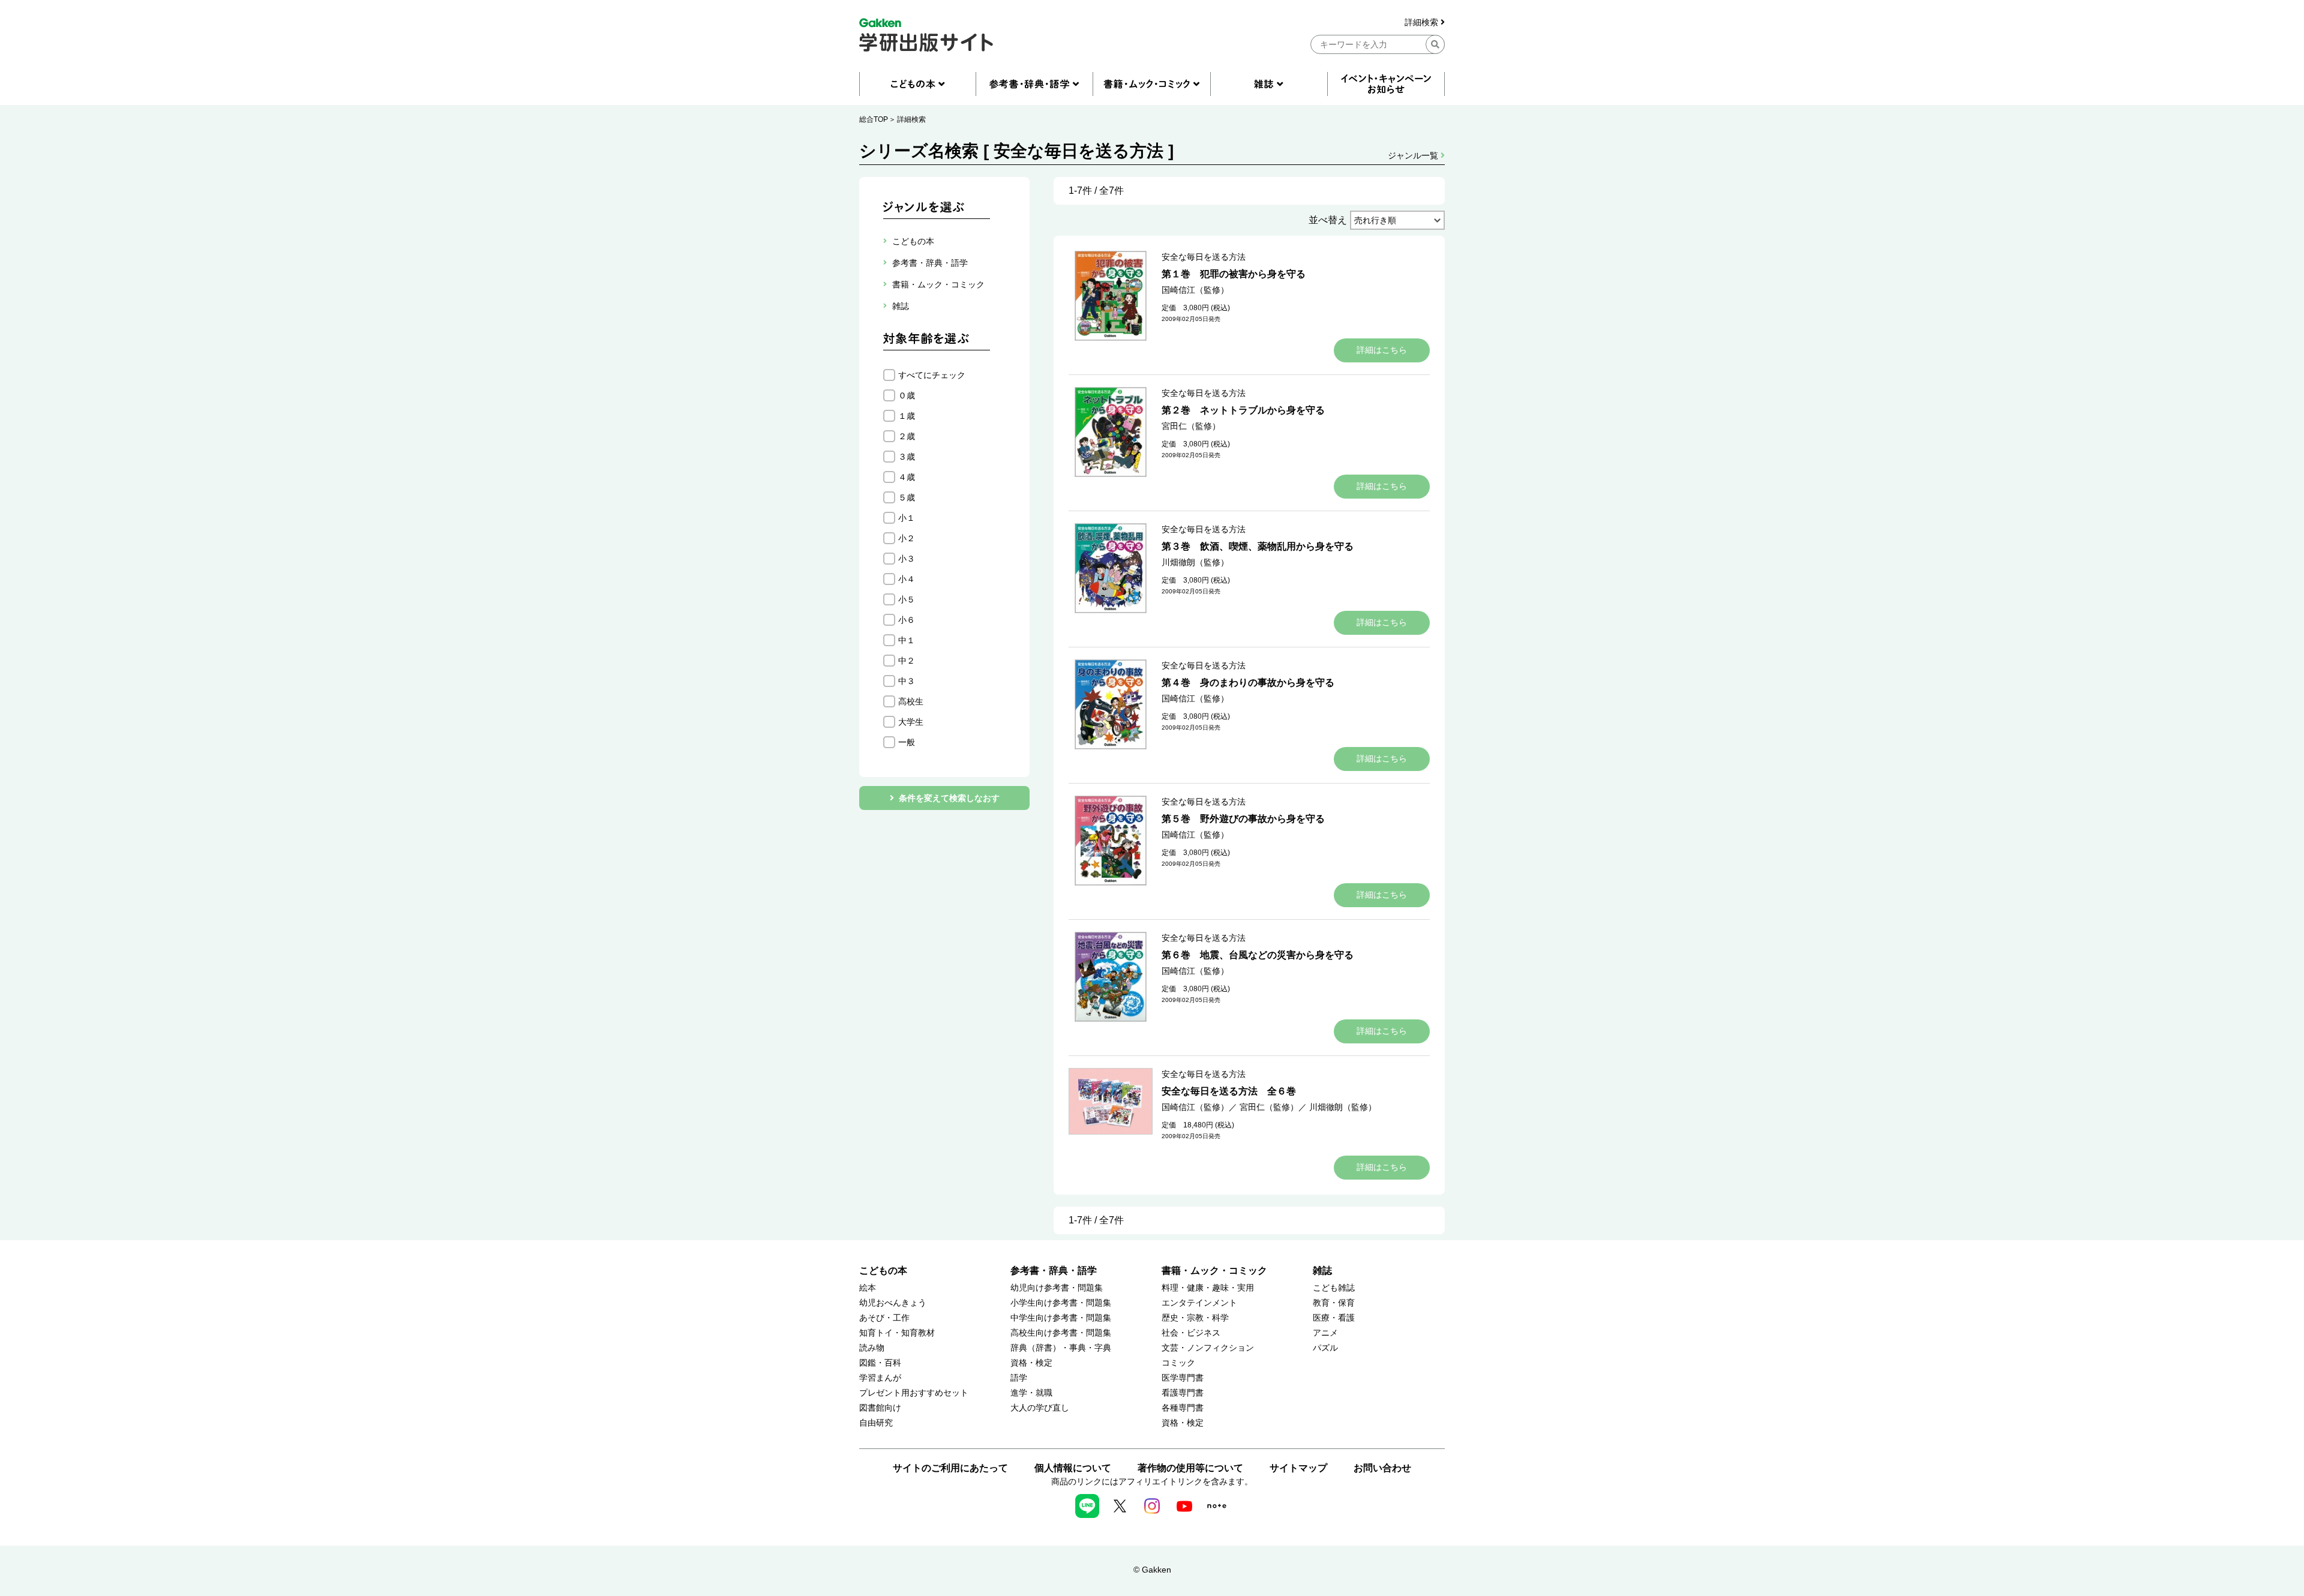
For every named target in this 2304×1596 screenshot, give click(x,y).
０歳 (907, 395)
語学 (1019, 1378)
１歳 (907, 416)
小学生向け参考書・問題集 (1061, 1303)
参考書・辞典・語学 (1054, 1270)
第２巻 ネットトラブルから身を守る (1243, 410)
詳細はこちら (1382, 350)
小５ (907, 599)
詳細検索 (1423, 22)
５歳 (907, 497)
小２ (907, 538)
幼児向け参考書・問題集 (1057, 1288)
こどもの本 (883, 1270)
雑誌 (1322, 1270)
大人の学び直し (1040, 1408)
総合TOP (874, 119)
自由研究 (876, 1423)
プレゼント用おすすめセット (914, 1393)
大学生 (911, 722)
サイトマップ (1298, 1468)
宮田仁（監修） (1191, 426)
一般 (907, 742)
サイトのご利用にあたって (950, 1468)
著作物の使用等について (1190, 1468)
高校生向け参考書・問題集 (1061, 1333)
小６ (907, 620)
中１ (907, 640)
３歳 (907, 457)
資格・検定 (1031, 1363)
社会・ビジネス (1191, 1333)
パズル (1325, 1348)
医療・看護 (1334, 1318)
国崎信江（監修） (1195, 290)
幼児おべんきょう (893, 1303)
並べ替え (1328, 220)
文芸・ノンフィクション (1208, 1348)
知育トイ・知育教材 (897, 1333)
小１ (907, 518)
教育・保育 (1334, 1303)
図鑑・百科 (880, 1363)
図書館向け (880, 1408)
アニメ (1325, 1333)
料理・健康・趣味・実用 (1208, 1288)
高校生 (911, 701)
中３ (907, 681)
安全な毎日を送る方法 (1204, 257)
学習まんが (880, 1378)
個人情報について (1073, 1468)
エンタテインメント (1199, 1303)
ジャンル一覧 (1414, 155)
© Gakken (1152, 1570)
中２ (907, 661)
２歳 (907, 436)
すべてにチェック (932, 375)
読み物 (872, 1348)
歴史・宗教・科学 (1195, 1318)
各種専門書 (1183, 1408)
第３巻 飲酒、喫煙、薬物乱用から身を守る (1258, 546)
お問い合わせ (1382, 1468)
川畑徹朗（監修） (1195, 562)
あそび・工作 (884, 1318)
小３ (907, 559)
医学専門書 (1183, 1378)
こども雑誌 (1334, 1288)
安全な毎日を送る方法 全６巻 (1229, 1091)
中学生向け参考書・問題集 (1061, 1318)
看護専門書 (1183, 1393)
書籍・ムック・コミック (1214, 1270)
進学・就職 (1031, 1393)
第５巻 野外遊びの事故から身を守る (1243, 819)
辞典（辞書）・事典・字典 (1061, 1348)
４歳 (907, 477)
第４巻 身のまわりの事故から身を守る (1248, 682)
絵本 (868, 1288)
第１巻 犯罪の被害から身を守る (1234, 274)
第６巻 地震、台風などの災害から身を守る (1258, 955)
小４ (907, 579)
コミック (1178, 1363)
